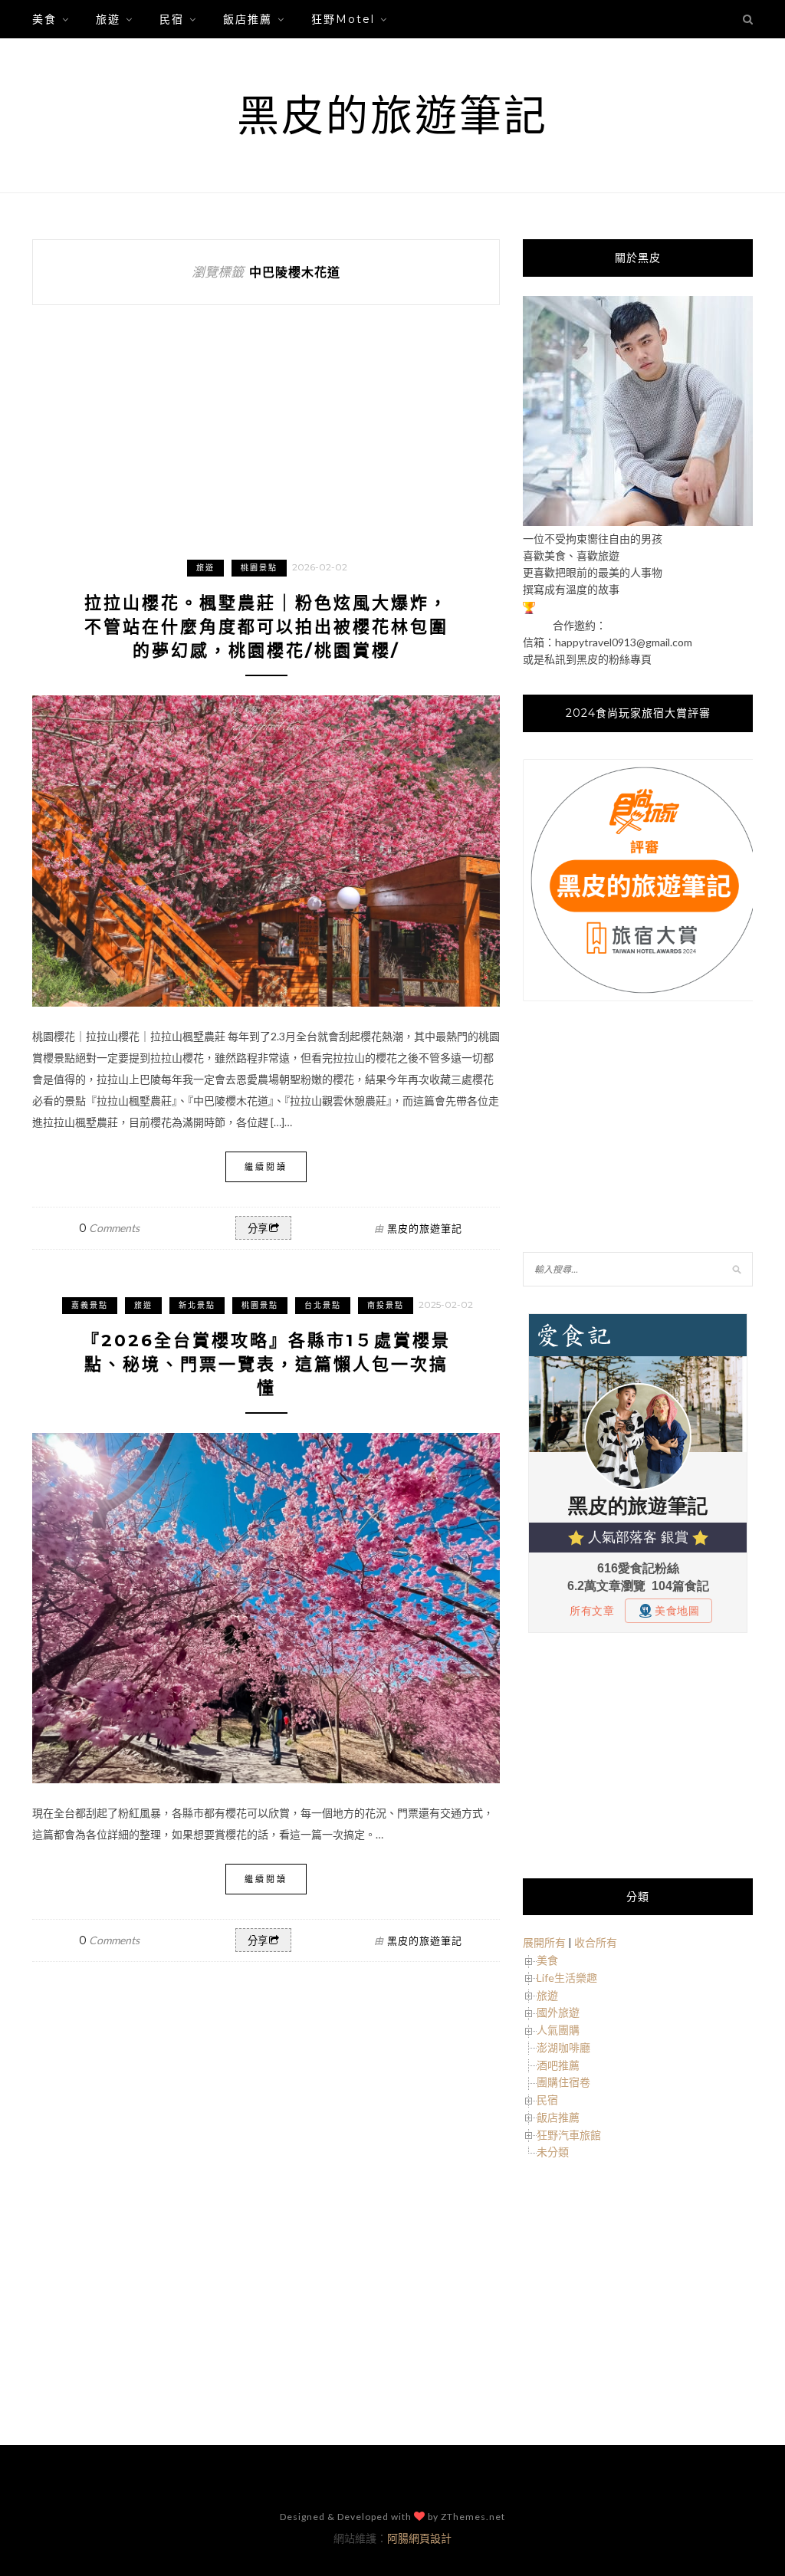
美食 (44, 19)
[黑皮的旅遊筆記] (638, 522)
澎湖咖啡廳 (563, 2047)
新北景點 (197, 1305)
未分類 (553, 2152)
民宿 (172, 19)
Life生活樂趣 (567, 1978)
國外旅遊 (558, 2012)
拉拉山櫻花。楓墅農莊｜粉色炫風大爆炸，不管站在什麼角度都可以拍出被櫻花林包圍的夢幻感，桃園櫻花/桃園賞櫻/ (266, 627)
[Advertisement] (638, 1129)
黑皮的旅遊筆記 (392, 115)
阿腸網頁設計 (419, 2538)
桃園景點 (259, 568)
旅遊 (108, 19)
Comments (109, 1228)
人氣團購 (558, 2030)
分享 (258, 1229)
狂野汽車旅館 (569, 2135)
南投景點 (386, 1305)
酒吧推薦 (558, 2065)
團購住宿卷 (563, 2082)
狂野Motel (343, 19)
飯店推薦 (248, 19)
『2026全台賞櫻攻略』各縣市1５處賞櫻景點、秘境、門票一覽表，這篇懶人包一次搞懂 (266, 1364)
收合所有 (596, 1942)
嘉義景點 (90, 1305)
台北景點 (323, 1305)
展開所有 (544, 1942)
